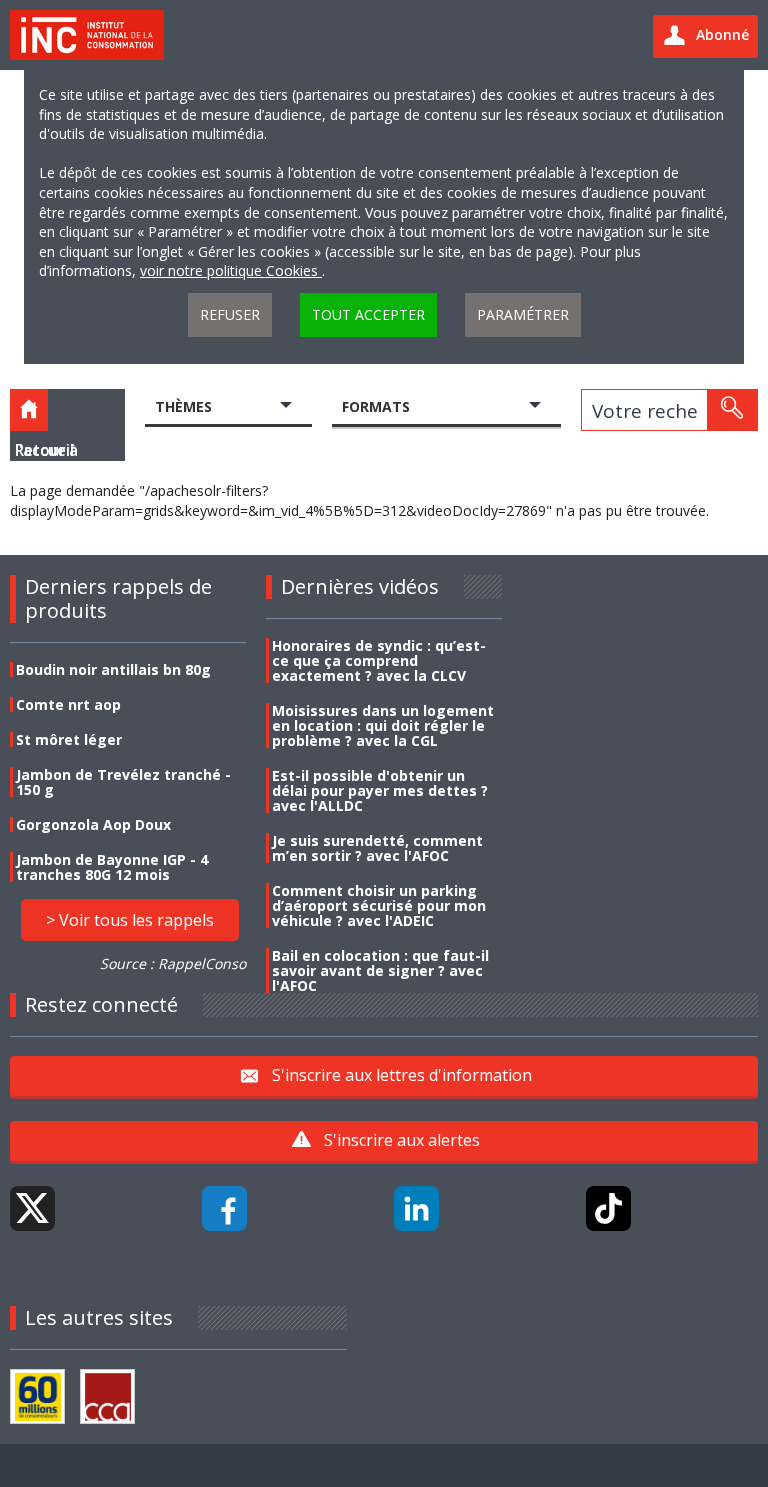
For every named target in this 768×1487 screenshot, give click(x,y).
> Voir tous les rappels (130, 920)
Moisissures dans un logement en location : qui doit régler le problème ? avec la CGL (383, 725)
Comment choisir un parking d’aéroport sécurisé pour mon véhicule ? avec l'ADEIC (379, 905)
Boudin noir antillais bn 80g (113, 669)
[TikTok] (608, 1208)
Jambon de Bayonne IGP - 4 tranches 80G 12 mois (112, 867)
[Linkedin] (416, 1208)
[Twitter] (32, 1208)
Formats (376, 406)
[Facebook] (224, 1208)
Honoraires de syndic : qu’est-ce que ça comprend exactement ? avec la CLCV (379, 660)
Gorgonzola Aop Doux (93, 824)
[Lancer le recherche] (732, 410)
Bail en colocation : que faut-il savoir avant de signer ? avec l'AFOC (380, 970)
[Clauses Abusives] (107, 1396)
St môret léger (69, 739)
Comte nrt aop (68, 704)
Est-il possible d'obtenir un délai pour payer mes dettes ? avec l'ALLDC (380, 790)
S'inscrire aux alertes (402, 1140)
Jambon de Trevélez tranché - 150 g (123, 782)
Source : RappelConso (173, 963)
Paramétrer (523, 314)
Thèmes (183, 406)
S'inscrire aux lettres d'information (402, 1075)
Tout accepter (368, 314)
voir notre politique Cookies (231, 270)
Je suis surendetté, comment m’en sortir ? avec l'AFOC (377, 848)
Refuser (230, 314)
